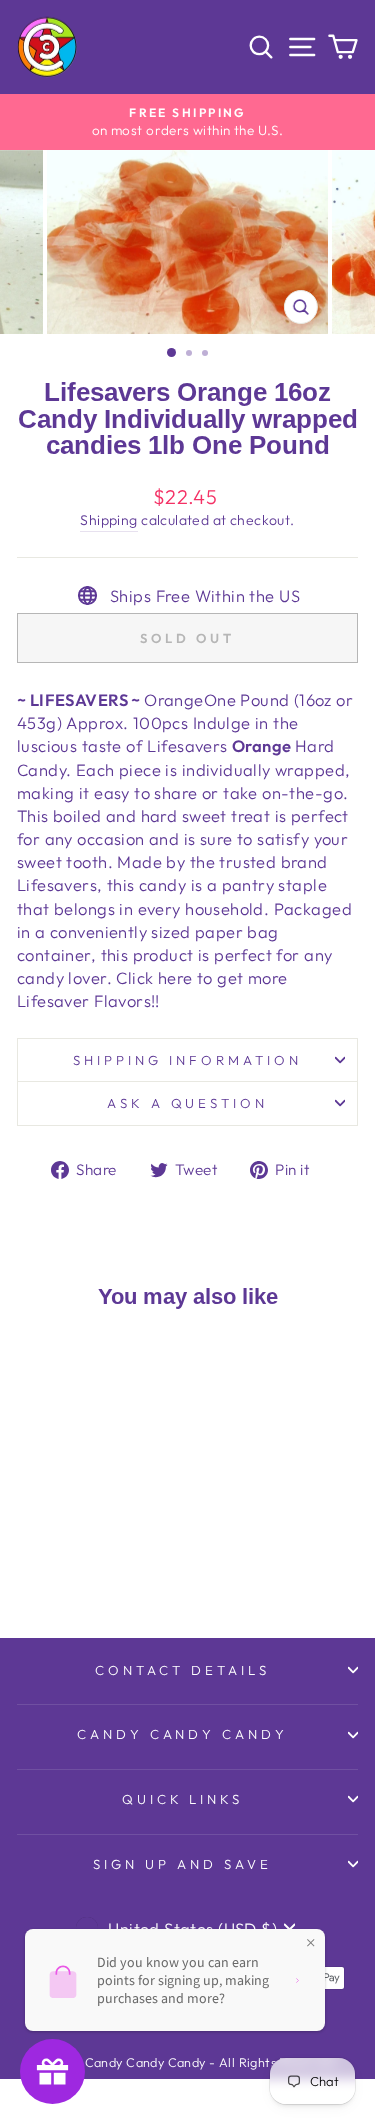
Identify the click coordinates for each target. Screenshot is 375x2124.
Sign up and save (182, 1864)
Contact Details (182, 1670)
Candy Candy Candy (183, 1734)
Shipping (108, 520)
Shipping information (187, 1060)
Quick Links (183, 1799)
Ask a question (188, 1103)
